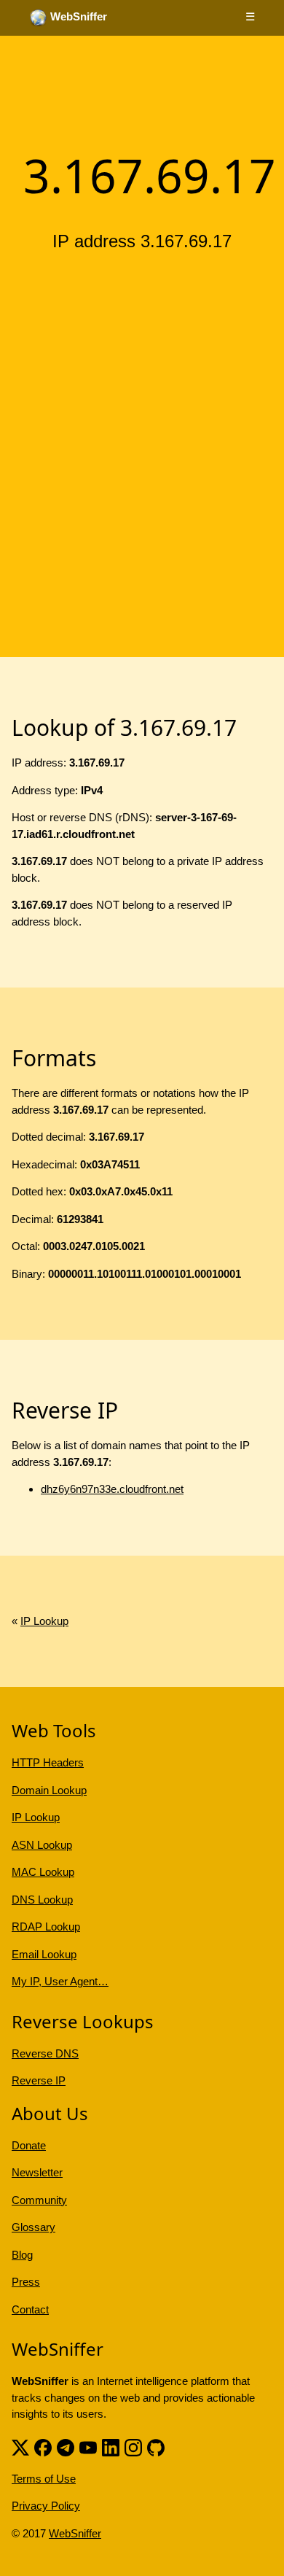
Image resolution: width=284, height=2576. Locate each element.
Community (39, 2200)
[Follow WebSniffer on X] (20, 2447)
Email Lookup (44, 1954)
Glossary (33, 2227)
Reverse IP (39, 2080)
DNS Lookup (42, 1900)
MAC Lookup (43, 1872)
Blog (22, 2255)
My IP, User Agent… (60, 1981)
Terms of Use (44, 2479)
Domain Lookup (49, 1790)
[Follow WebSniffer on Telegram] (66, 2447)
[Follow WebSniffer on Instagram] (133, 2447)
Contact (30, 2309)
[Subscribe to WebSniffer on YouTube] (88, 2447)
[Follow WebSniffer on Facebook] (43, 2447)
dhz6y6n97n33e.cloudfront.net (112, 1489)
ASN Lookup (42, 1845)
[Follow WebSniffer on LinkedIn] (111, 2447)
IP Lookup (44, 1621)
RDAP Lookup (46, 1927)
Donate (29, 2145)
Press (26, 2282)
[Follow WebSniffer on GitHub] (156, 2447)
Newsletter (37, 2172)
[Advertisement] (142, 414)
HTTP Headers (48, 1762)
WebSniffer (75, 2533)
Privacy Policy (46, 2506)
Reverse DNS (45, 2053)
